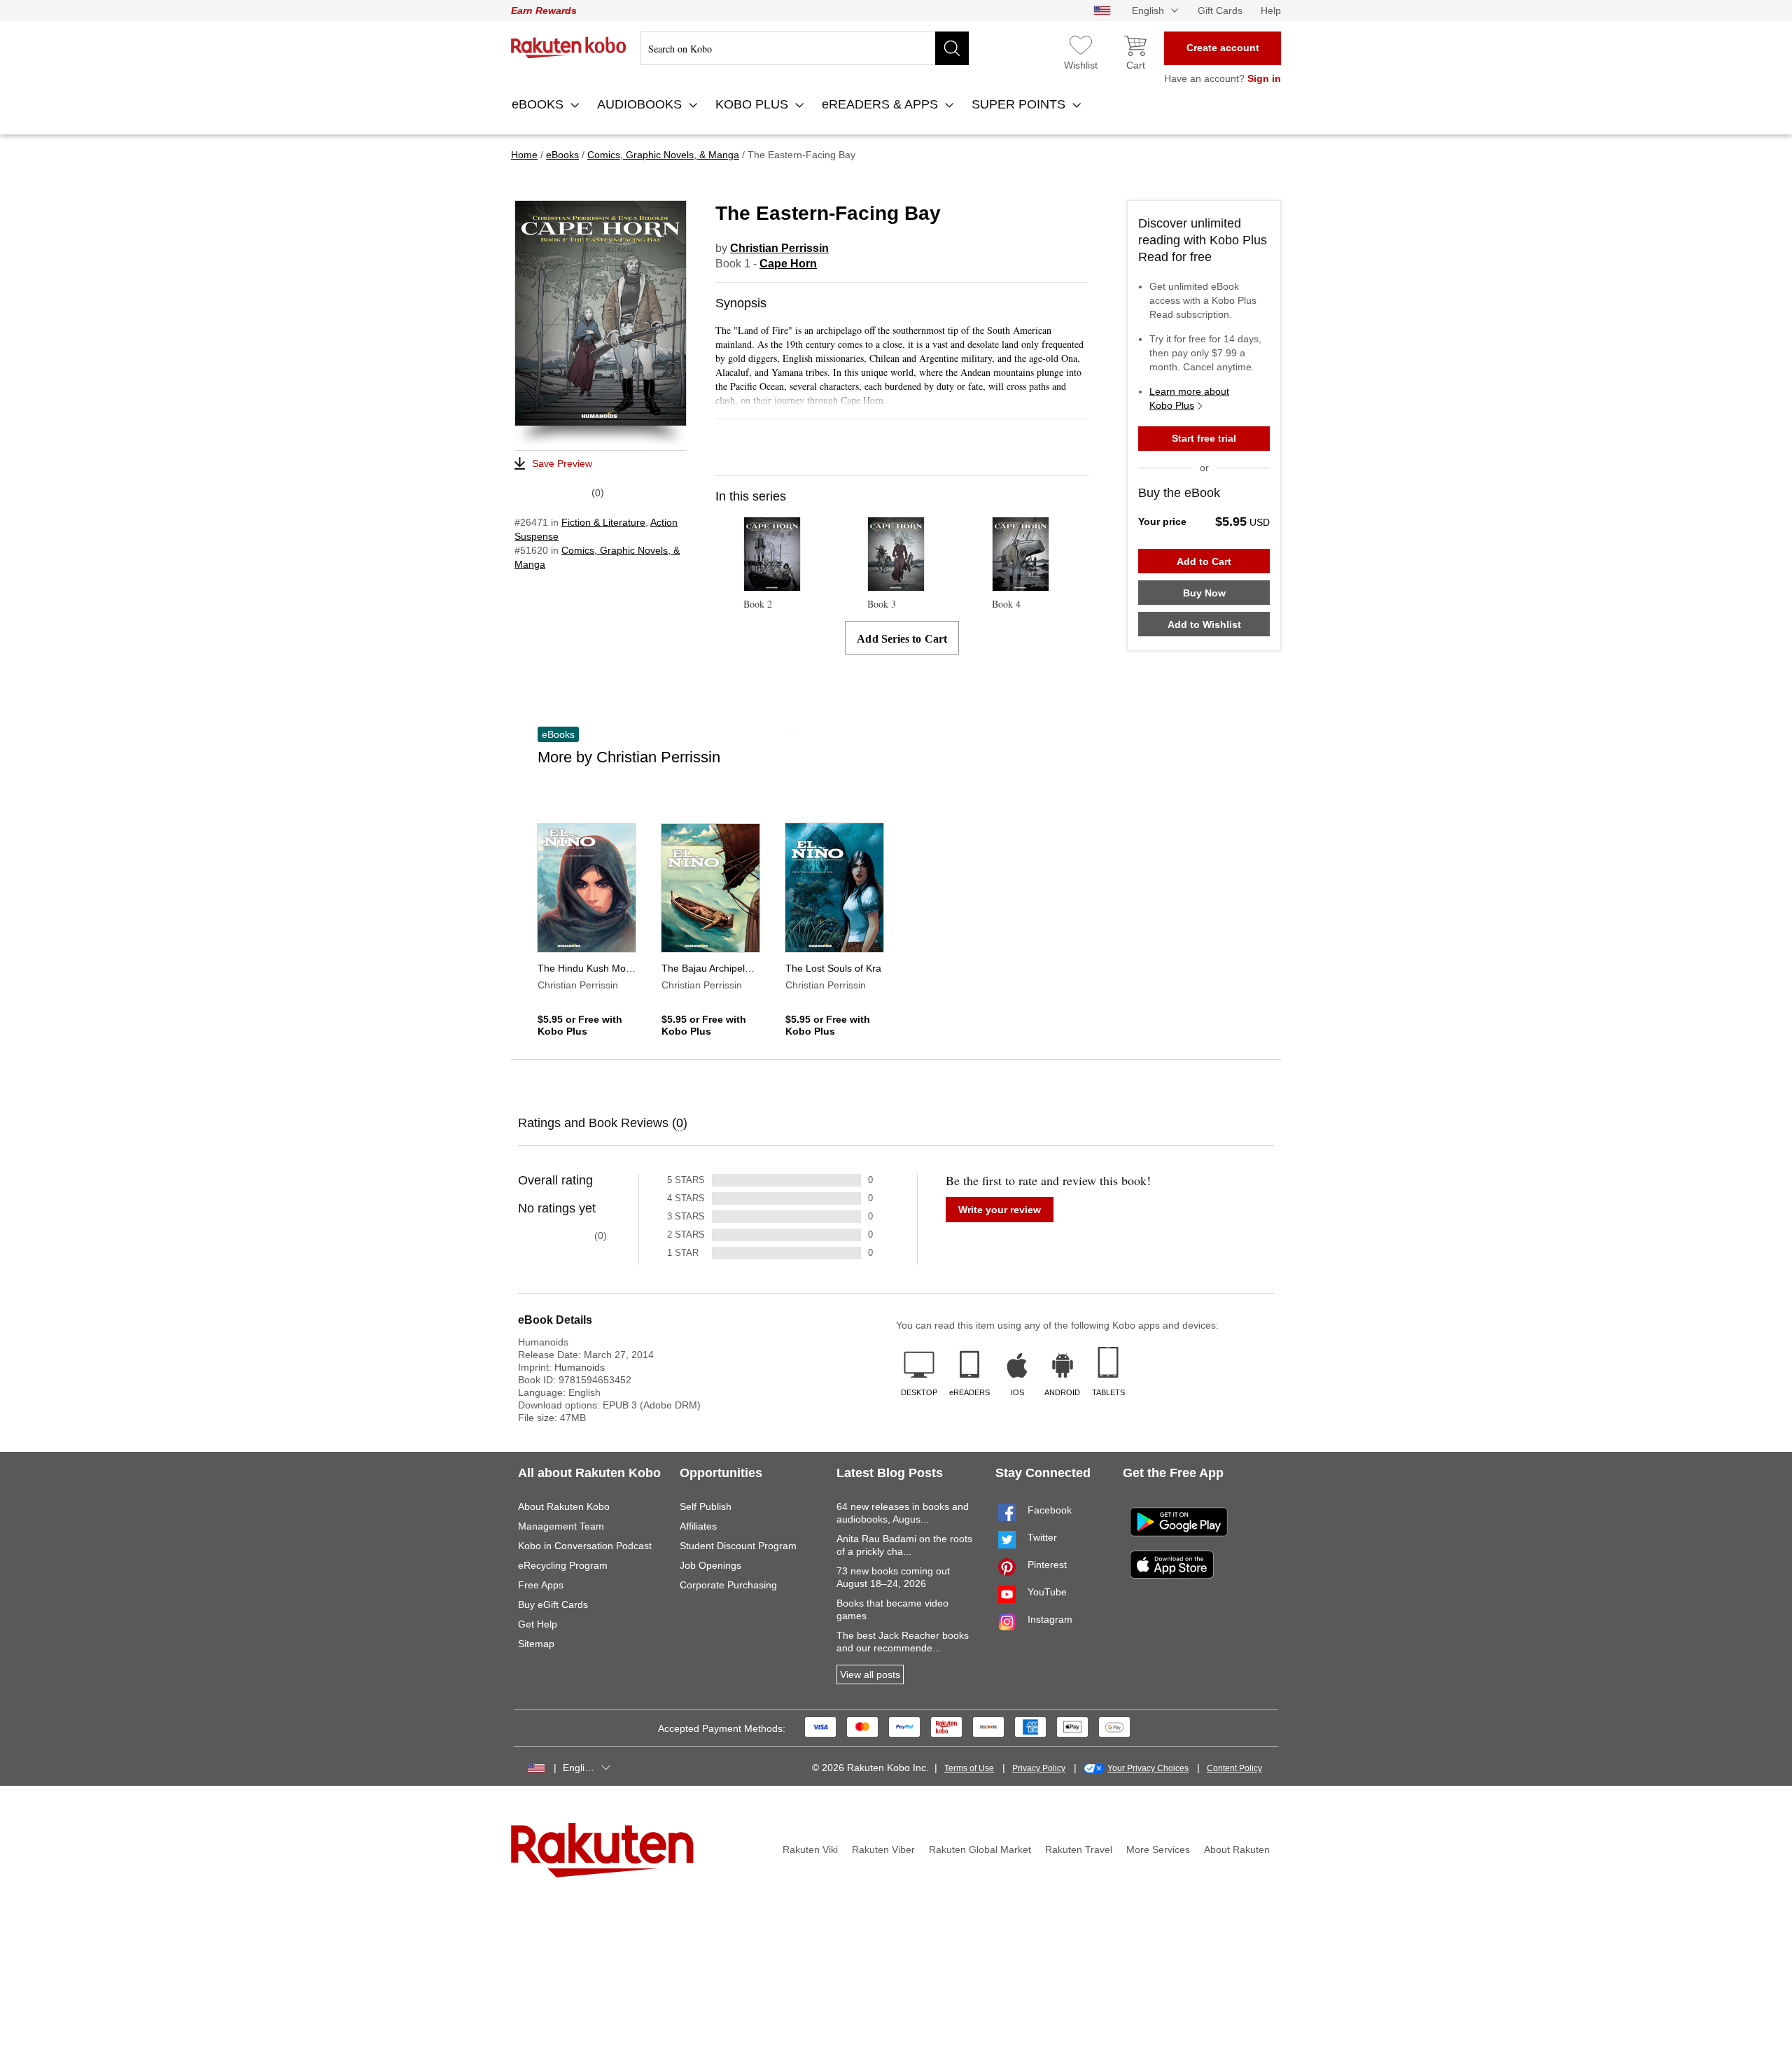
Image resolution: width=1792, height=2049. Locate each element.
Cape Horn (788, 264)
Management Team (561, 1526)
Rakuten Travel (1079, 1849)
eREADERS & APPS (882, 104)
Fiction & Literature (603, 522)
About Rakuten (1237, 1849)
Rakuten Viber (883, 1849)
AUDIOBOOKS (641, 104)
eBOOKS (539, 104)
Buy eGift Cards (553, 1604)
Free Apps (541, 1585)
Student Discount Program (738, 1546)
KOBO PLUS (754, 104)
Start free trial (1204, 438)
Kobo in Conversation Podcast (585, 1546)
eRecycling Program (563, 1565)
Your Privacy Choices (1148, 1768)
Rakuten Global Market (980, 1849)
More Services (1158, 1849)
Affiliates (698, 1526)
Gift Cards (1220, 11)
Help (1271, 11)
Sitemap (536, 1644)
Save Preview (562, 463)
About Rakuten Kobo (564, 1506)
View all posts (870, 1674)
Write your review (1000, 1210)
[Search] (952, 48)
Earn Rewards (544, 11)
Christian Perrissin (779, 248)
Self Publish (706, 1506)
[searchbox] (805, 48)
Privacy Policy (1039, 1768)
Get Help (538, 1624)
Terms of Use (969, 1768)
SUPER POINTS (1020, 104)
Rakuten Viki (810, 1849)
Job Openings (710, 1565)
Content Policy (1234, 1768)
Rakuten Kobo (569, 48)
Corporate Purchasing (728, 1585)
